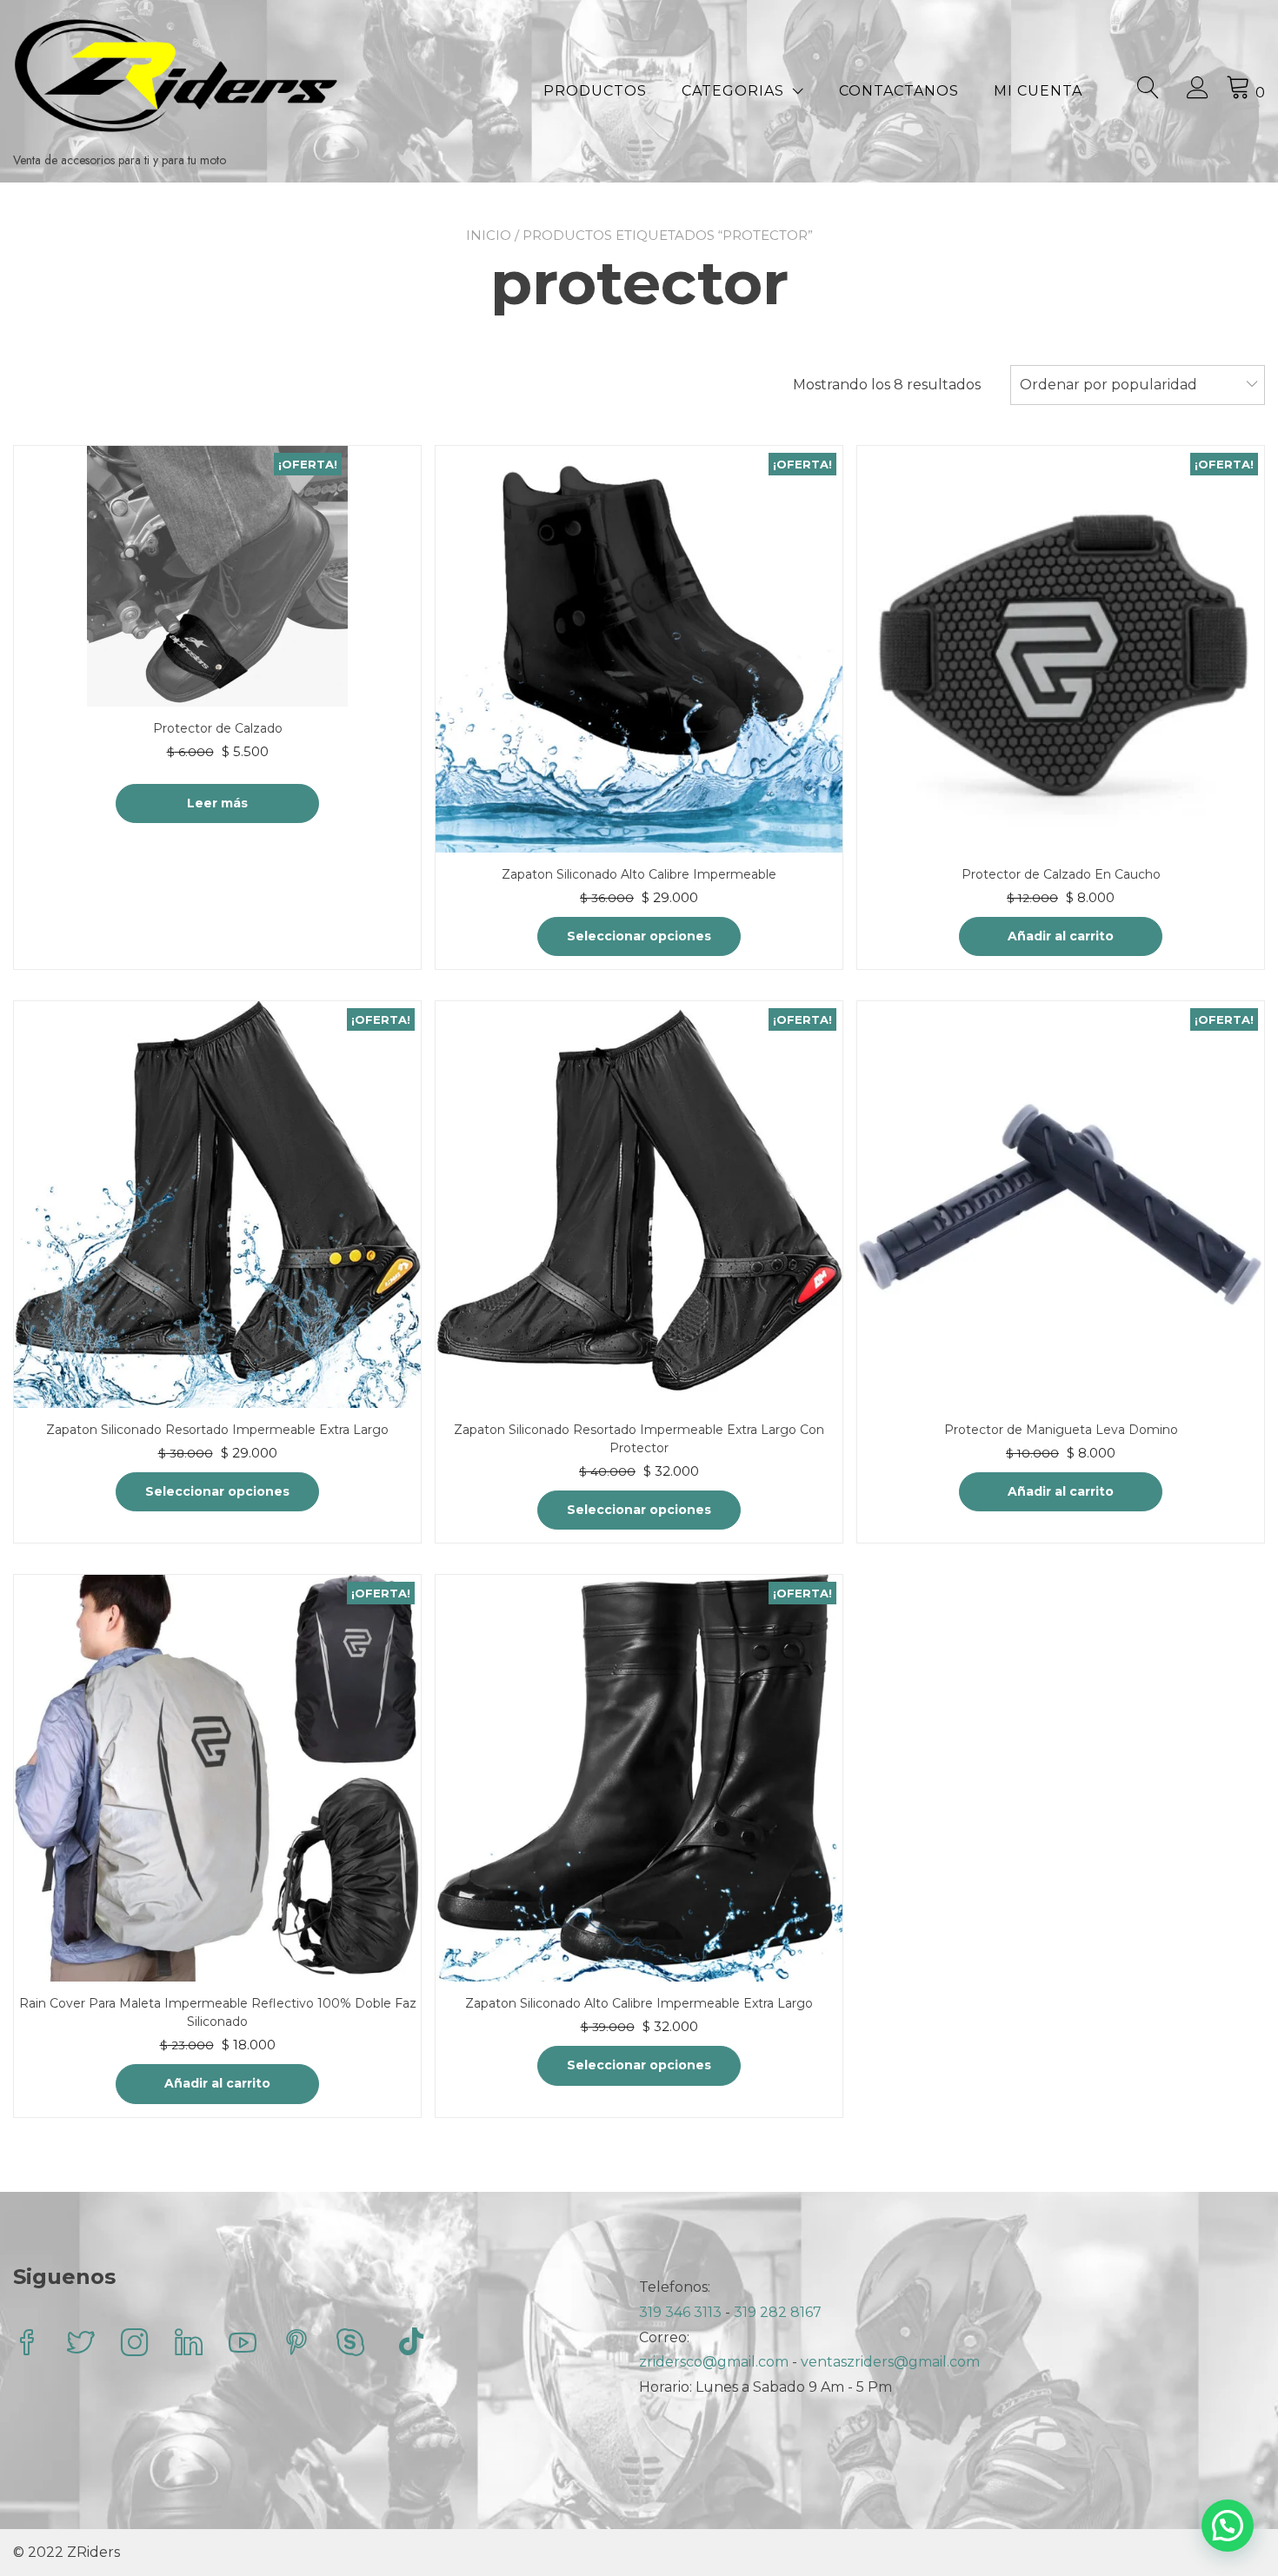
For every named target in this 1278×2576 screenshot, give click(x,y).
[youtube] (243, 2344)
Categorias (733, 91)
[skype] (350, 2344)
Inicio (489, 235)
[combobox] (1138, 385)
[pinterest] (296, 2344)
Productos (595, 91)
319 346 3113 (682, 2312)
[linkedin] (189, 2344)
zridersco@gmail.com (714, 2362)
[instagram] (135, 2344)
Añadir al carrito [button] (1061, 936)
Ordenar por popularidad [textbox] (1108, 385)
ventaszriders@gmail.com (890, 2362)
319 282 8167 (778, 2312)
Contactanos (899, 91)
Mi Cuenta (1038, 91)
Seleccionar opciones (639, 936)
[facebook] (27, 2344)
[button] (1228, 2526)
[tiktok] (411, 2344)
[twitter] (81, 2344)
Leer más (217, 803)
